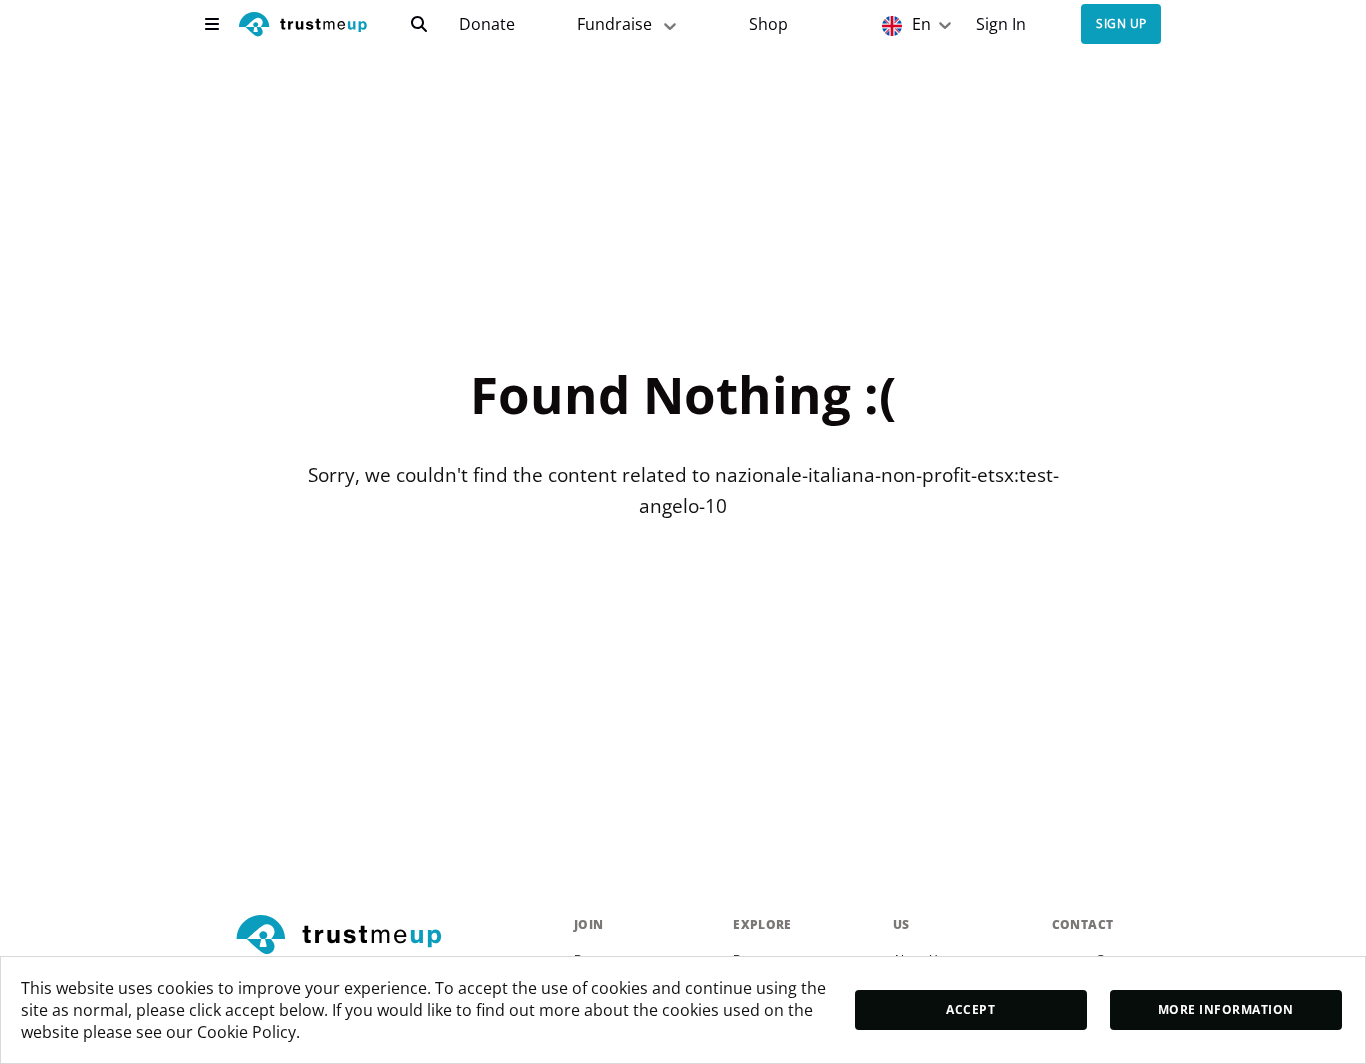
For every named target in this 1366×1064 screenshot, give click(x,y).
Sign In (1001, 24)
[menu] (212, 24)
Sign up (1121, 24)
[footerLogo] (396, 936)
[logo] (303, 26)
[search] (419, 24)
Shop (768, 24)
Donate (487, 24)
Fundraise (614, 24)
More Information (1226, 1009)
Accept (970, 1009)
